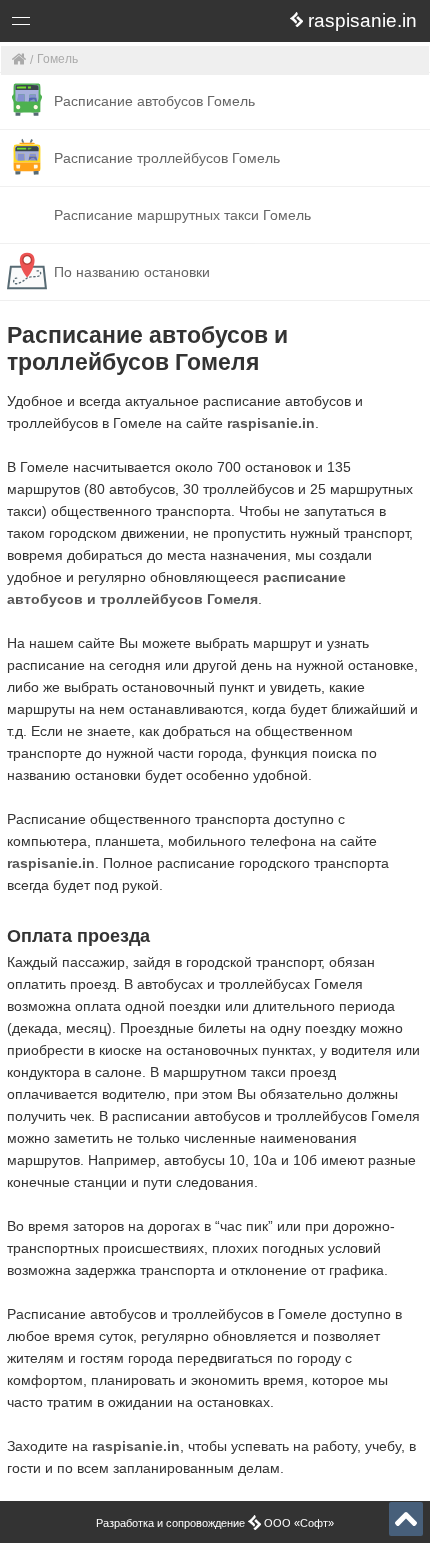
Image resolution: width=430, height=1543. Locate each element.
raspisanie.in (271, 423)
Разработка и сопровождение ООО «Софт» (215, 1523)
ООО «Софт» (95, 24)
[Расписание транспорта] (19, 60)
